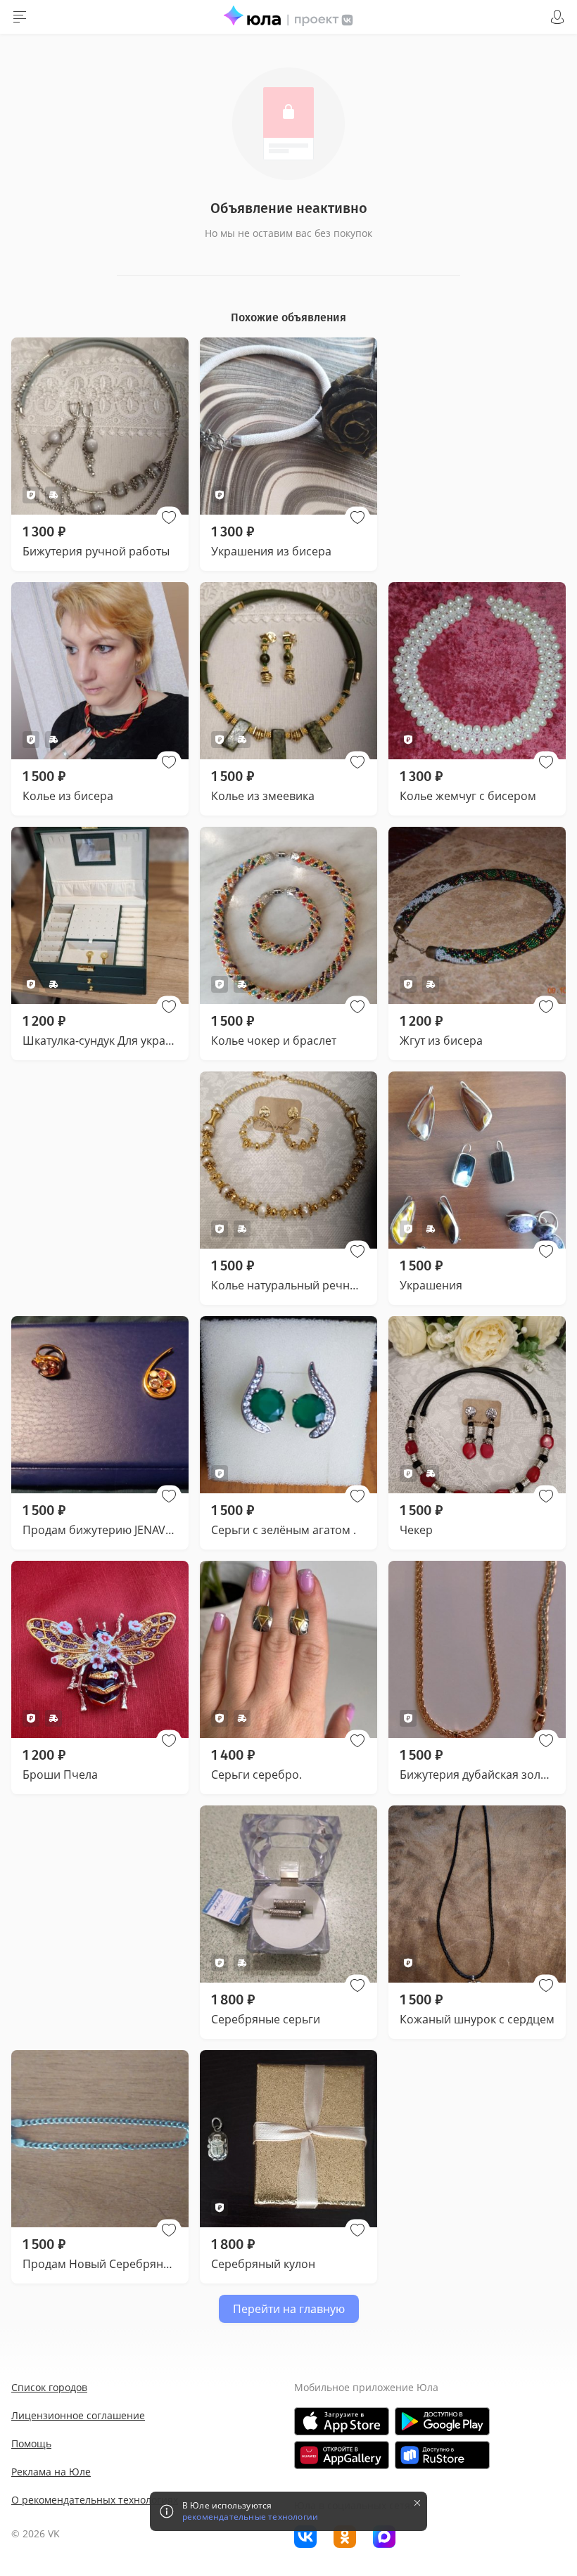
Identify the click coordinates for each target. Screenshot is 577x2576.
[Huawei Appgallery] (342, 2455)
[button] (169, 517)
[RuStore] (442, 2455)
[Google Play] (442, 2421)
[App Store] (342, 2421)
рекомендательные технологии (250, 2517)
